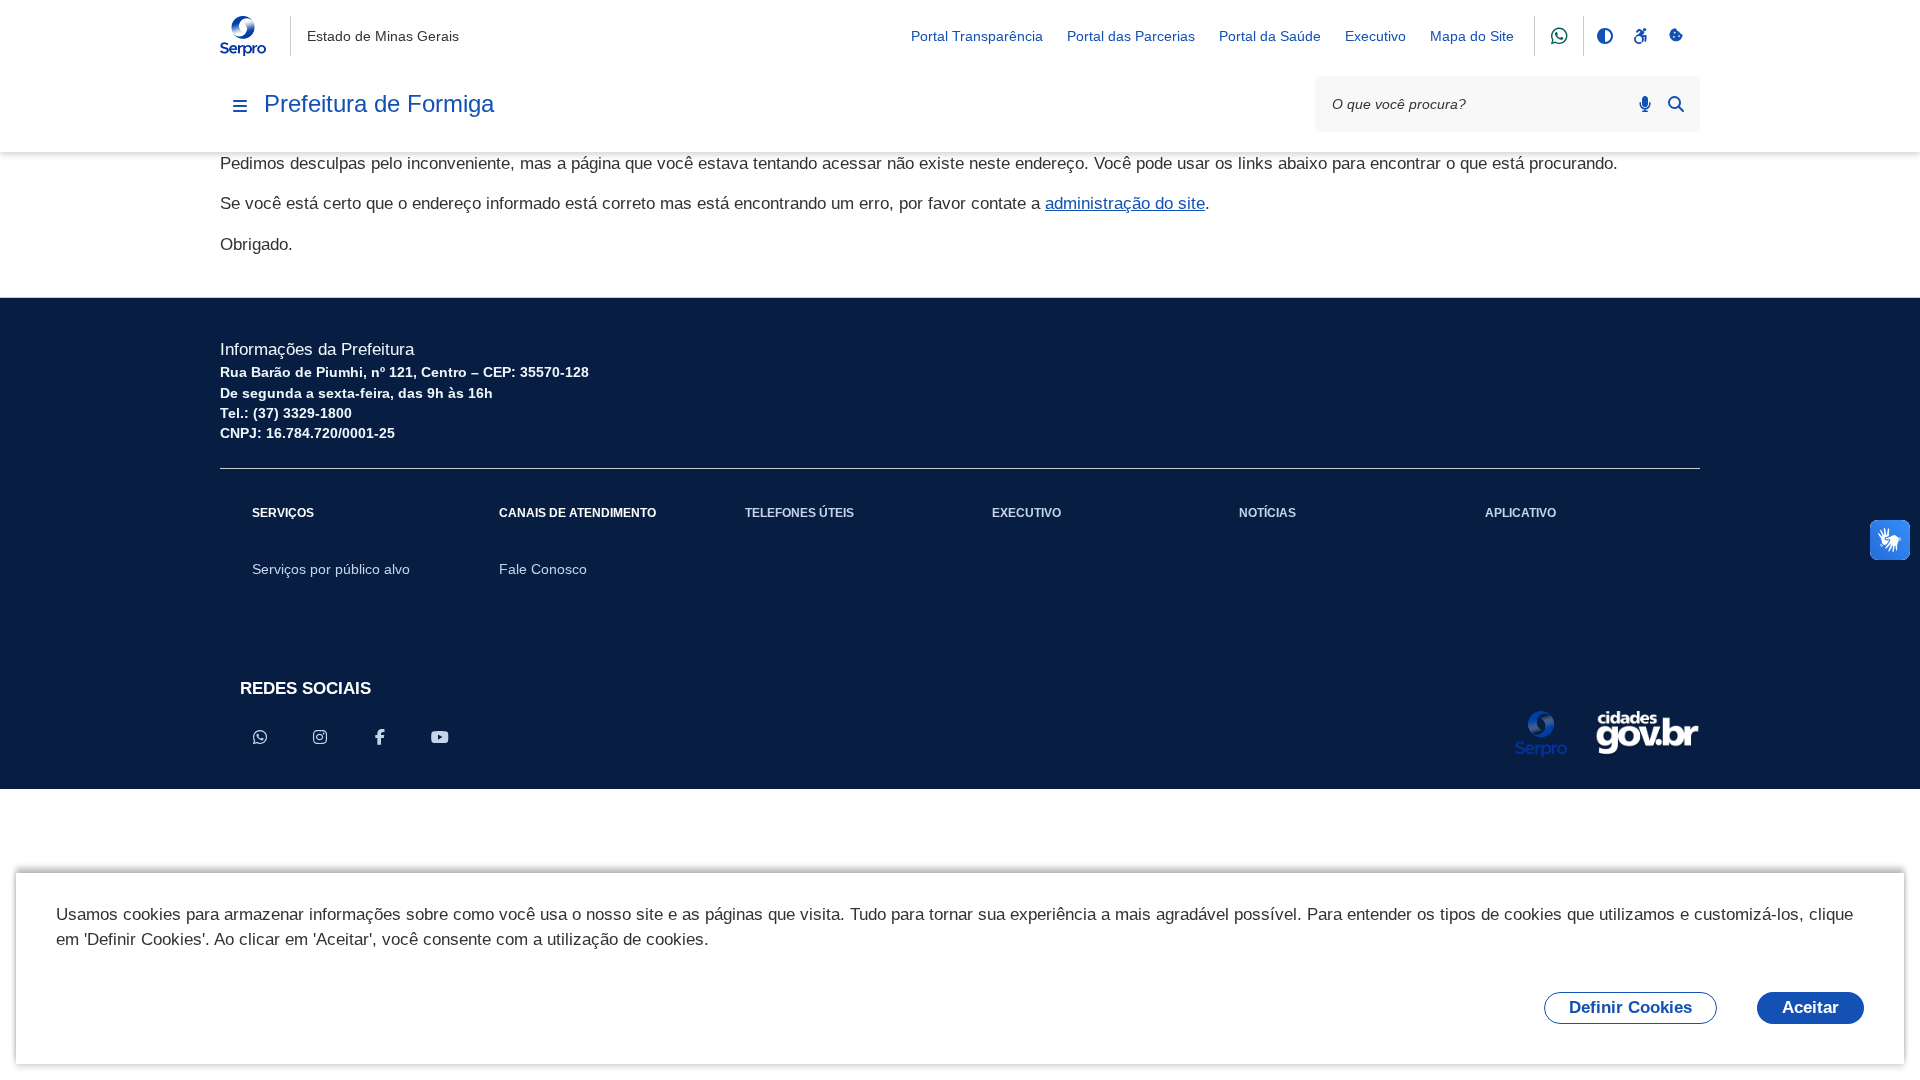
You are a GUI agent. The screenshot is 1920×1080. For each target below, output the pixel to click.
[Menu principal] (240, 106)
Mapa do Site (1472, 36)
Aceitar (1810, 1007)
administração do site (1125, 203)
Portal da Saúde (1270, 36)
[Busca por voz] (1645, 104)
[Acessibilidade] (1640, 36)
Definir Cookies (1630, 1007)
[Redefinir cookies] (1676, 36)
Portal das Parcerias (1131, 36)
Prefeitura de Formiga (379, 103)
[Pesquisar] (1676, 104)
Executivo (1375, 36)
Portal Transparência (977, 36)
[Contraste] (1604, 36)
